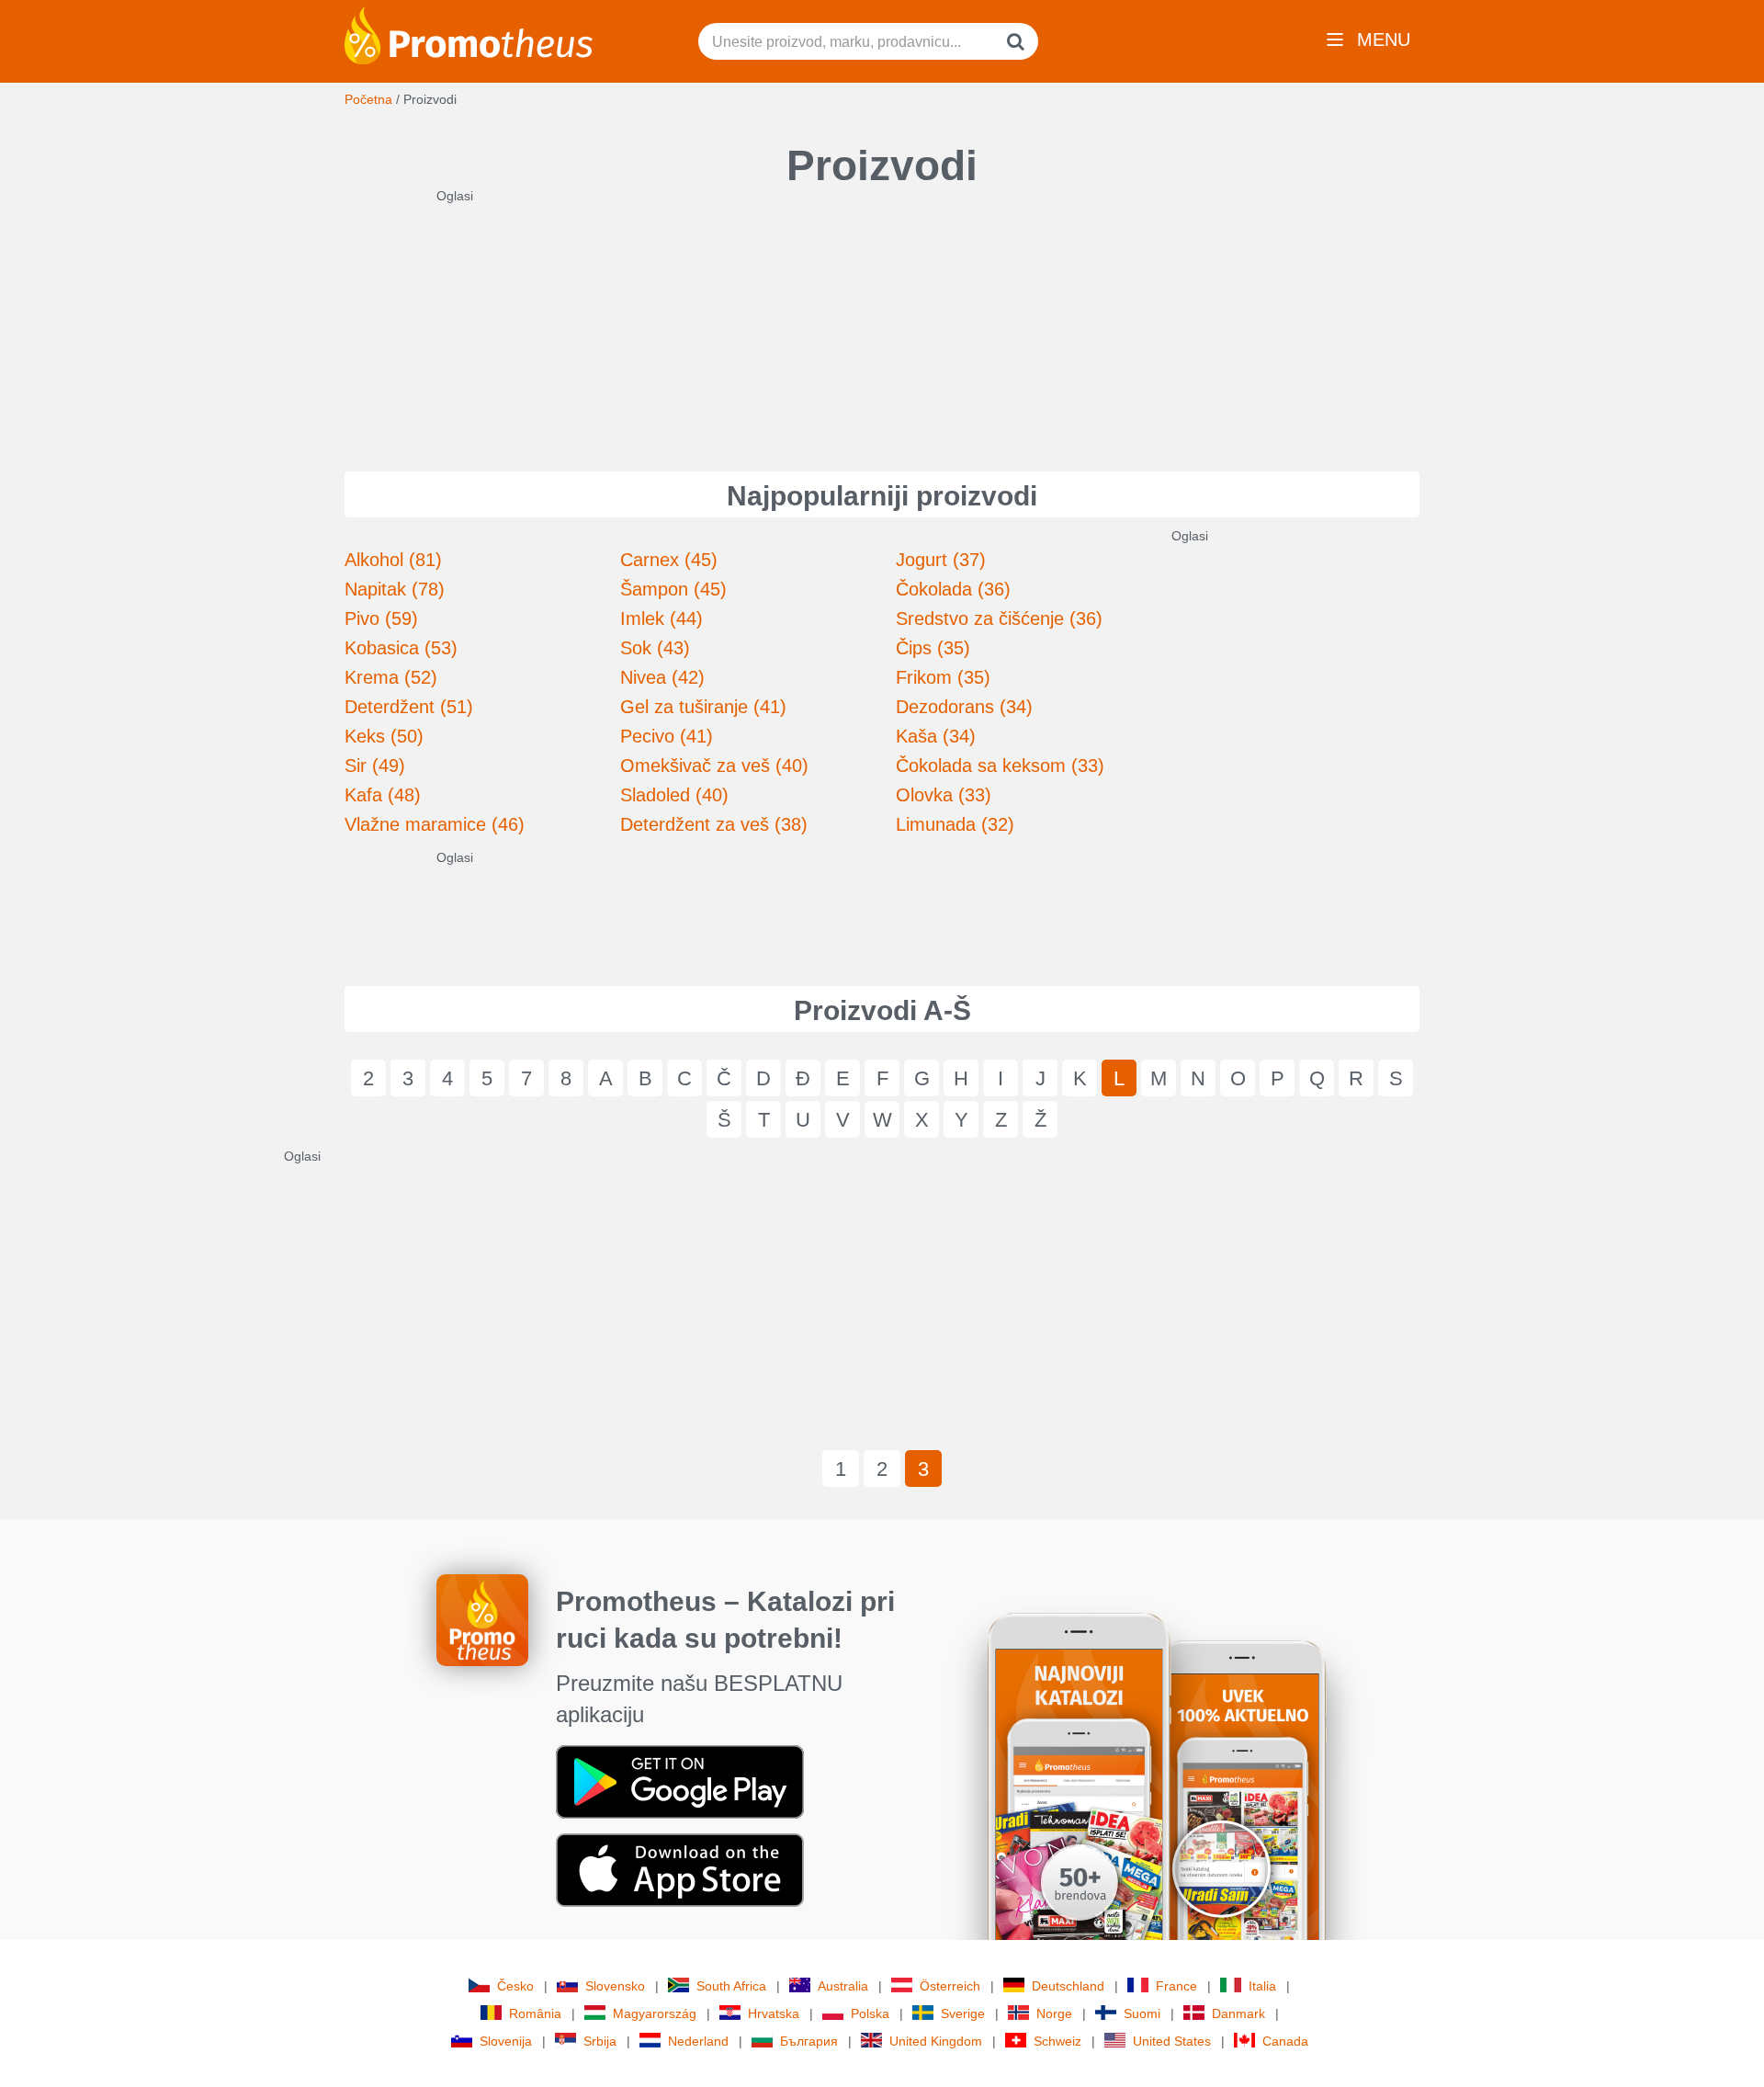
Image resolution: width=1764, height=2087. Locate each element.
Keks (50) (384, 736)
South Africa (731, 1986)
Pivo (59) (381, 618)
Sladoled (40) (674, 795)
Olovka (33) (944, 795)
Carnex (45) (669, 560)
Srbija (600, 2041)
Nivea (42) (662, 677)
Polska (870, 2013)
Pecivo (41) (667, 736)
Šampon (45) (673, 589)
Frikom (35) (943, 677)
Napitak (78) (395, 589)
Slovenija (506, 2041)
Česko (515, 1986)
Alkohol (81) (393, 560)
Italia (1262, 1986)
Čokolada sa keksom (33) (1000, 766)
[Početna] (469, 34)
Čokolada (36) (953, 589)
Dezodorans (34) (964, 707)
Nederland (698, 2041)
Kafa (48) (383, 795)
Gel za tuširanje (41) (703, 707)
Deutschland (1068, 1986)
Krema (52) (391, 677)
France (1176, 1986)
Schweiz (1057, 2041)
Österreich (950, 1986)
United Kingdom (936, 2041)
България (809, 2041)
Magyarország (655, 2013)
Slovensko (615, 1986)
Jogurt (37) (941, 560)
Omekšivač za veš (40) (714, 766)
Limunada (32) (955, 824)
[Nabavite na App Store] (680, 1869)
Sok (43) (655, 648)
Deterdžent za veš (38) (714, 824)
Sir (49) (375, 766)
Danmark (1238, 2013)
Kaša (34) (936, 736)
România (535, 2013)
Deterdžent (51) (409, 707)
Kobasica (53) (401, 648)
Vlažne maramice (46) (435, 824)
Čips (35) (933, 648)
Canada (1285, 2041)
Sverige (963, 2013)
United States (1172, 2041)
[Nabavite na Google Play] (680, 1781)
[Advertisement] (882, 320)
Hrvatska (774, 2013)
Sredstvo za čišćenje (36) (999, 618)
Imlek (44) (661, 618)
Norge (1054, 2013)
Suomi (1142, 2013)
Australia (843, 1986)
